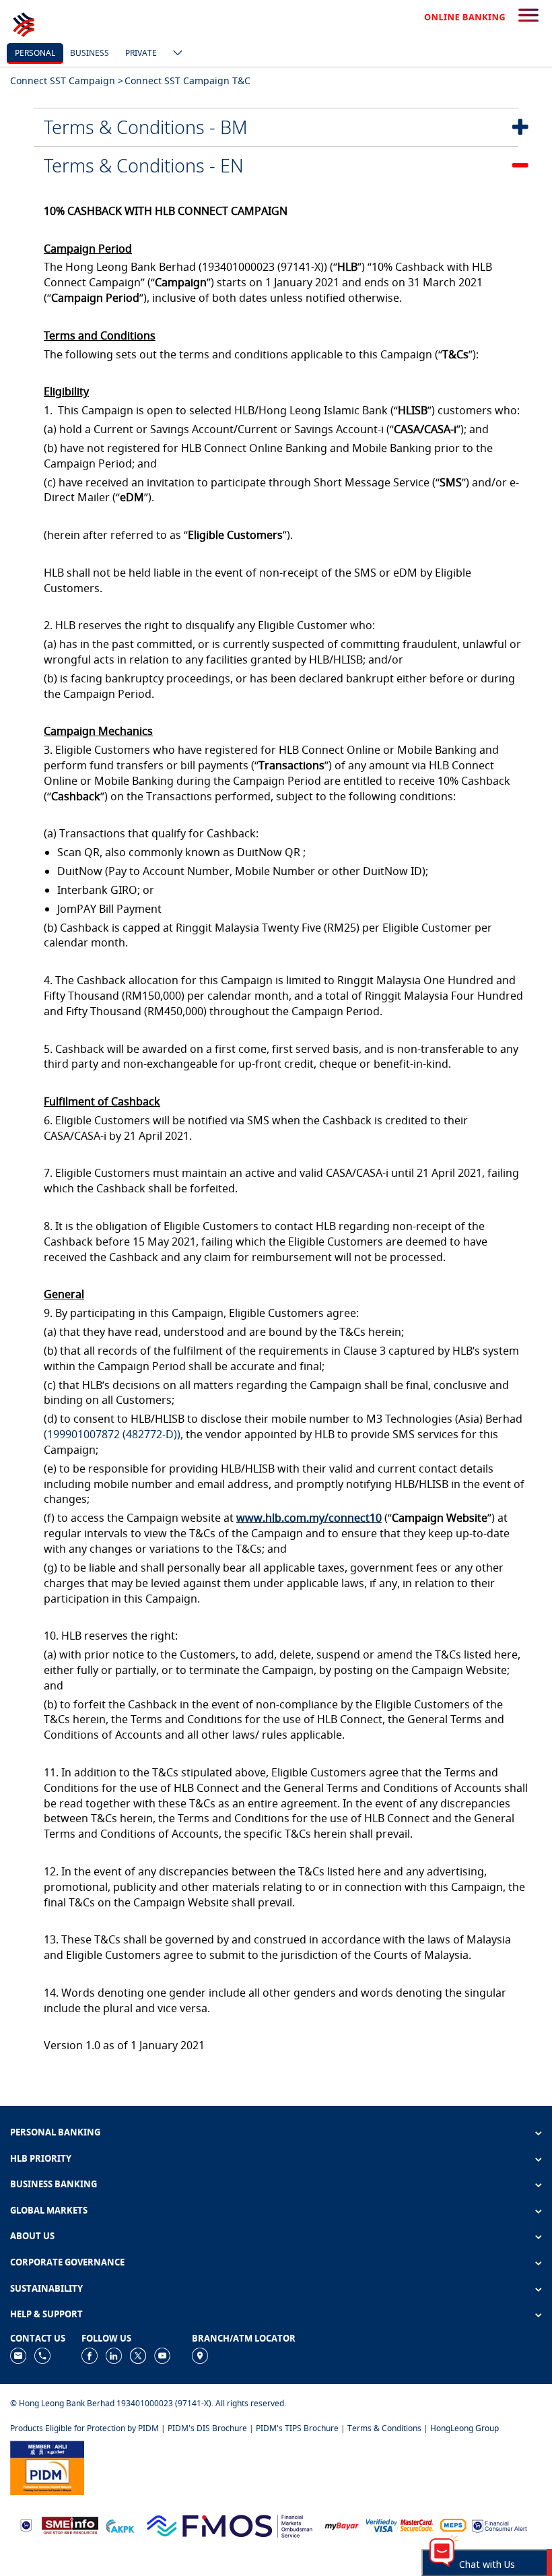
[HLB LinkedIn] (114, 2355)
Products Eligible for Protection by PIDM (84, 2428)
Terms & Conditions (384, 2428)
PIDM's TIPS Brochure (297, 2428)
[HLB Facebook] (90, 2355)
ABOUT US (32, 2236)
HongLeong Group (464, 2428)
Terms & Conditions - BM (146, 127)
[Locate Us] (200, 2355)
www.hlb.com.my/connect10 (309, 1518)
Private (141, 53)
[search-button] (528, 16)
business (90, 53)
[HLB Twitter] (138, 2355)
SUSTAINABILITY (46, 2288)
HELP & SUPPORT (46, 2314)
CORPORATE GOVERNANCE (67, 2262)
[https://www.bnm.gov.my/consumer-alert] (499, 2524)
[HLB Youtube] (162, 2355)
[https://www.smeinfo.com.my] (70, 2524)
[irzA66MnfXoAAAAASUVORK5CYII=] (42, 2355)
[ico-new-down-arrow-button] (174, 54)
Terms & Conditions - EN (144, 165)
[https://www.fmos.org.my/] (230, 2524)
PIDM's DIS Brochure (207, 2428)
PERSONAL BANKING (55, 2132)
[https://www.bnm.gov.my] (26, 2524)
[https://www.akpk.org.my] (120, 2524)
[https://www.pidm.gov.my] (47, 2467)
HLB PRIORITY (41, 2158)
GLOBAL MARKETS (49, 2210)
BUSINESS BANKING (54, 2184)
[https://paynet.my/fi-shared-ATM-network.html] (453, 2524)
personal (35, 53)
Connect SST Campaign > (67, 80)
